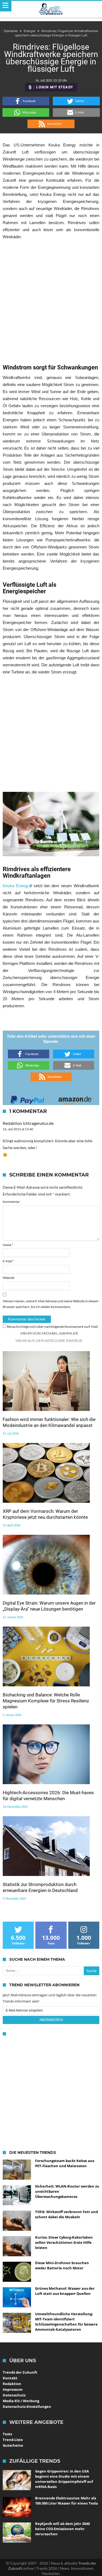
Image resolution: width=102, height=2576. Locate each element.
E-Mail (8, 1261)
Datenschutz (14, 2395)
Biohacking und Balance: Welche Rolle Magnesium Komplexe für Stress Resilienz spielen (46, 1701)
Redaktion (12, 2384)
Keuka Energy (16, 886)
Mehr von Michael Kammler (49, 1333)
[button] (26, 101)
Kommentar (11, 1202)
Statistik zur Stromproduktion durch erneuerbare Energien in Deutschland (40, 1887)
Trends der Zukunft (20, 2372)
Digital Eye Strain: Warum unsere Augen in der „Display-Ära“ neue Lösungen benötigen (49, 1606)
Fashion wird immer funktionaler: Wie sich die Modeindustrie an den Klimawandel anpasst (49, 1422)
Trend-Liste (13, 2440)
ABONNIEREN (51, 2020)
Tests (7, 2434)
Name (8, 1245)
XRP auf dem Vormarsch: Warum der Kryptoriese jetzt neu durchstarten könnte (45, 1514)
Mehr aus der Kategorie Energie (49, 1341)
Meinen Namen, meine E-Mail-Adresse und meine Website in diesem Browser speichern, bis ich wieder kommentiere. (51, 1304)
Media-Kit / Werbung (21, 2401)
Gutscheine (13, 2445)
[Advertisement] (51, 298)
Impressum (13, 2389)
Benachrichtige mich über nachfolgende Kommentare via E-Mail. (53, 1327)
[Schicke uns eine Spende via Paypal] (27, 1098)
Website (9, 1278)
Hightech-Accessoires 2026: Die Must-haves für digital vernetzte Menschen (48, 1796)
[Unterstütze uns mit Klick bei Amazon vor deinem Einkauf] (75, 1098)
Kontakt (10, 2378)
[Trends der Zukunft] (51, 9)
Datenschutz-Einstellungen (27, 2406)
